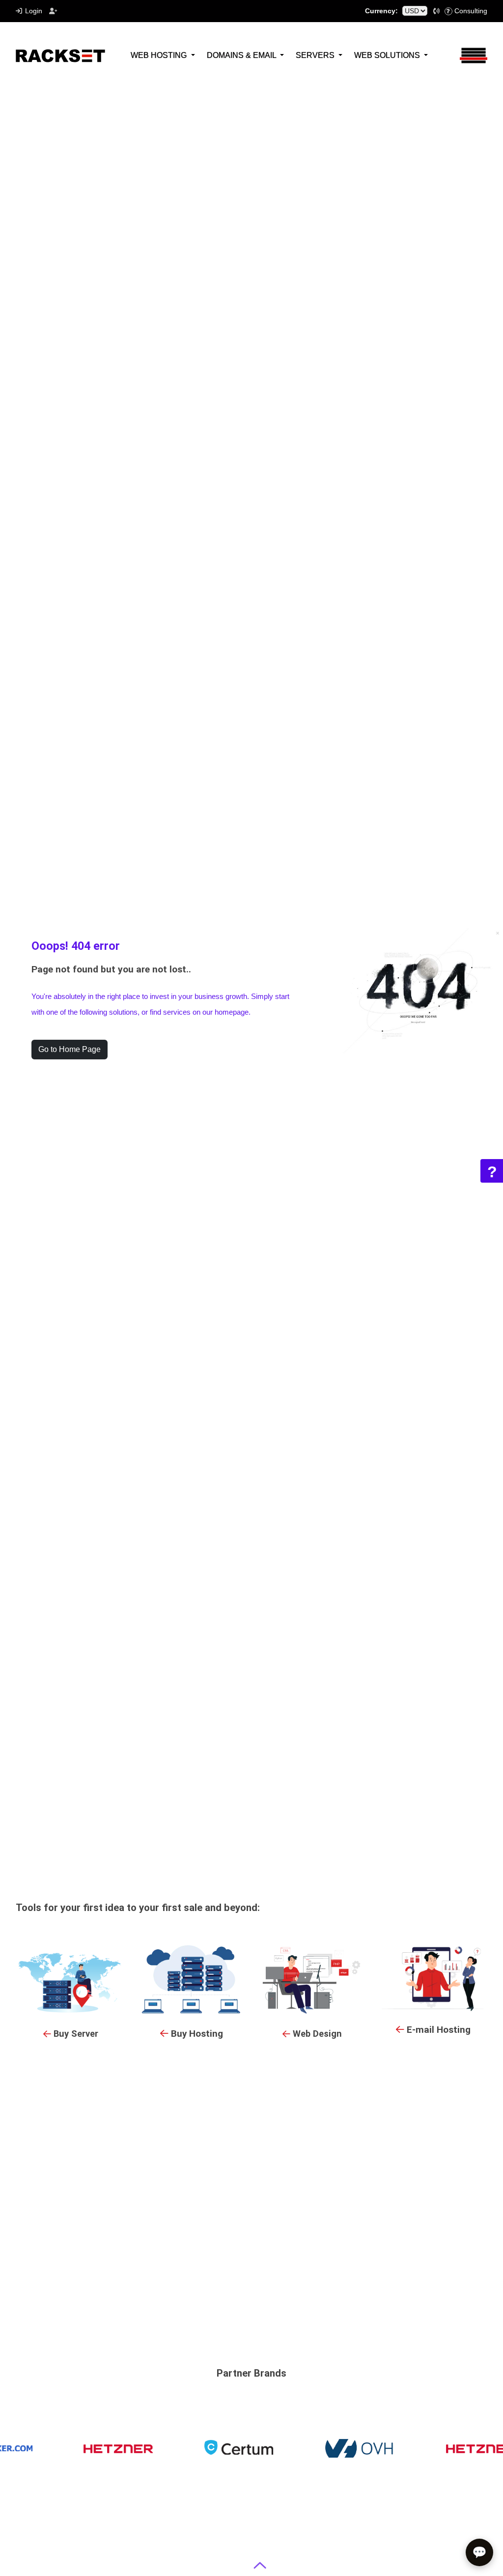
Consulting (471, 11)
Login (34, 11)
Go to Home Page (70, 1049)
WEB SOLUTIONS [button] (388, 55)
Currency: (381, 11)
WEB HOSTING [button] (160, 55)
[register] (54, 11)
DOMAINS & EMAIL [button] (242, 55)
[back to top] (260, 2565)
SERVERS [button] (316, 55)
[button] (437, 11)
